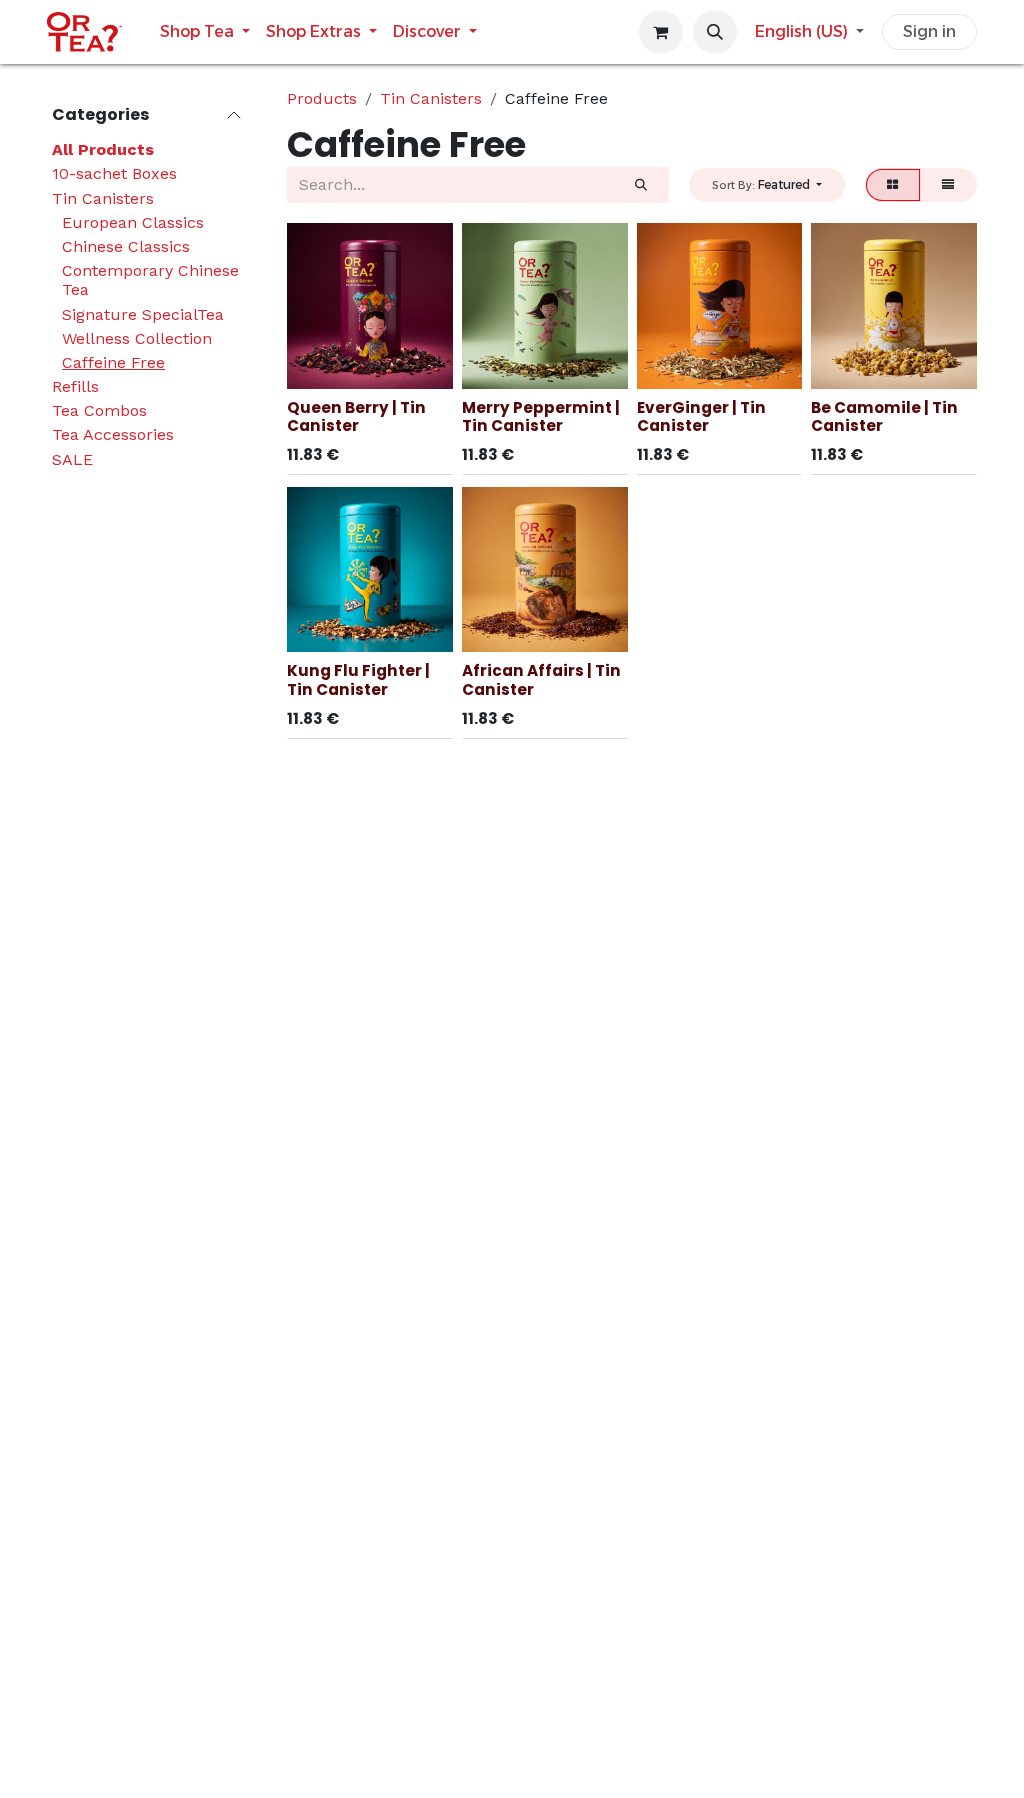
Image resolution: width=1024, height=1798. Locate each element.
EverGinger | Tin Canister (701, 416)
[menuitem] (205, 31)
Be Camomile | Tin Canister (884, 416)
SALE (72, 459)
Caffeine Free (113, 362)
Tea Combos (99, 410)
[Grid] (893, 185)
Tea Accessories (113, 434)
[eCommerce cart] (661, 32)
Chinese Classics (126, 246)
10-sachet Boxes (114, 173)
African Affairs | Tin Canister (541, 679)
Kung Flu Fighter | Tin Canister (358, 679)
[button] (715, 32)
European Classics (133, 222)
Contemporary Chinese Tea (150, 280)
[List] (948, 185)
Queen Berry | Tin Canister (356, 416)
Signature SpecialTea (143, 314)
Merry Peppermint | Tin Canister (541, 416)
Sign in (929, 31)
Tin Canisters (103, 198)
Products (322, 98)
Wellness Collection (137, 338)
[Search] (640, 185)
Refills (75, 386)
